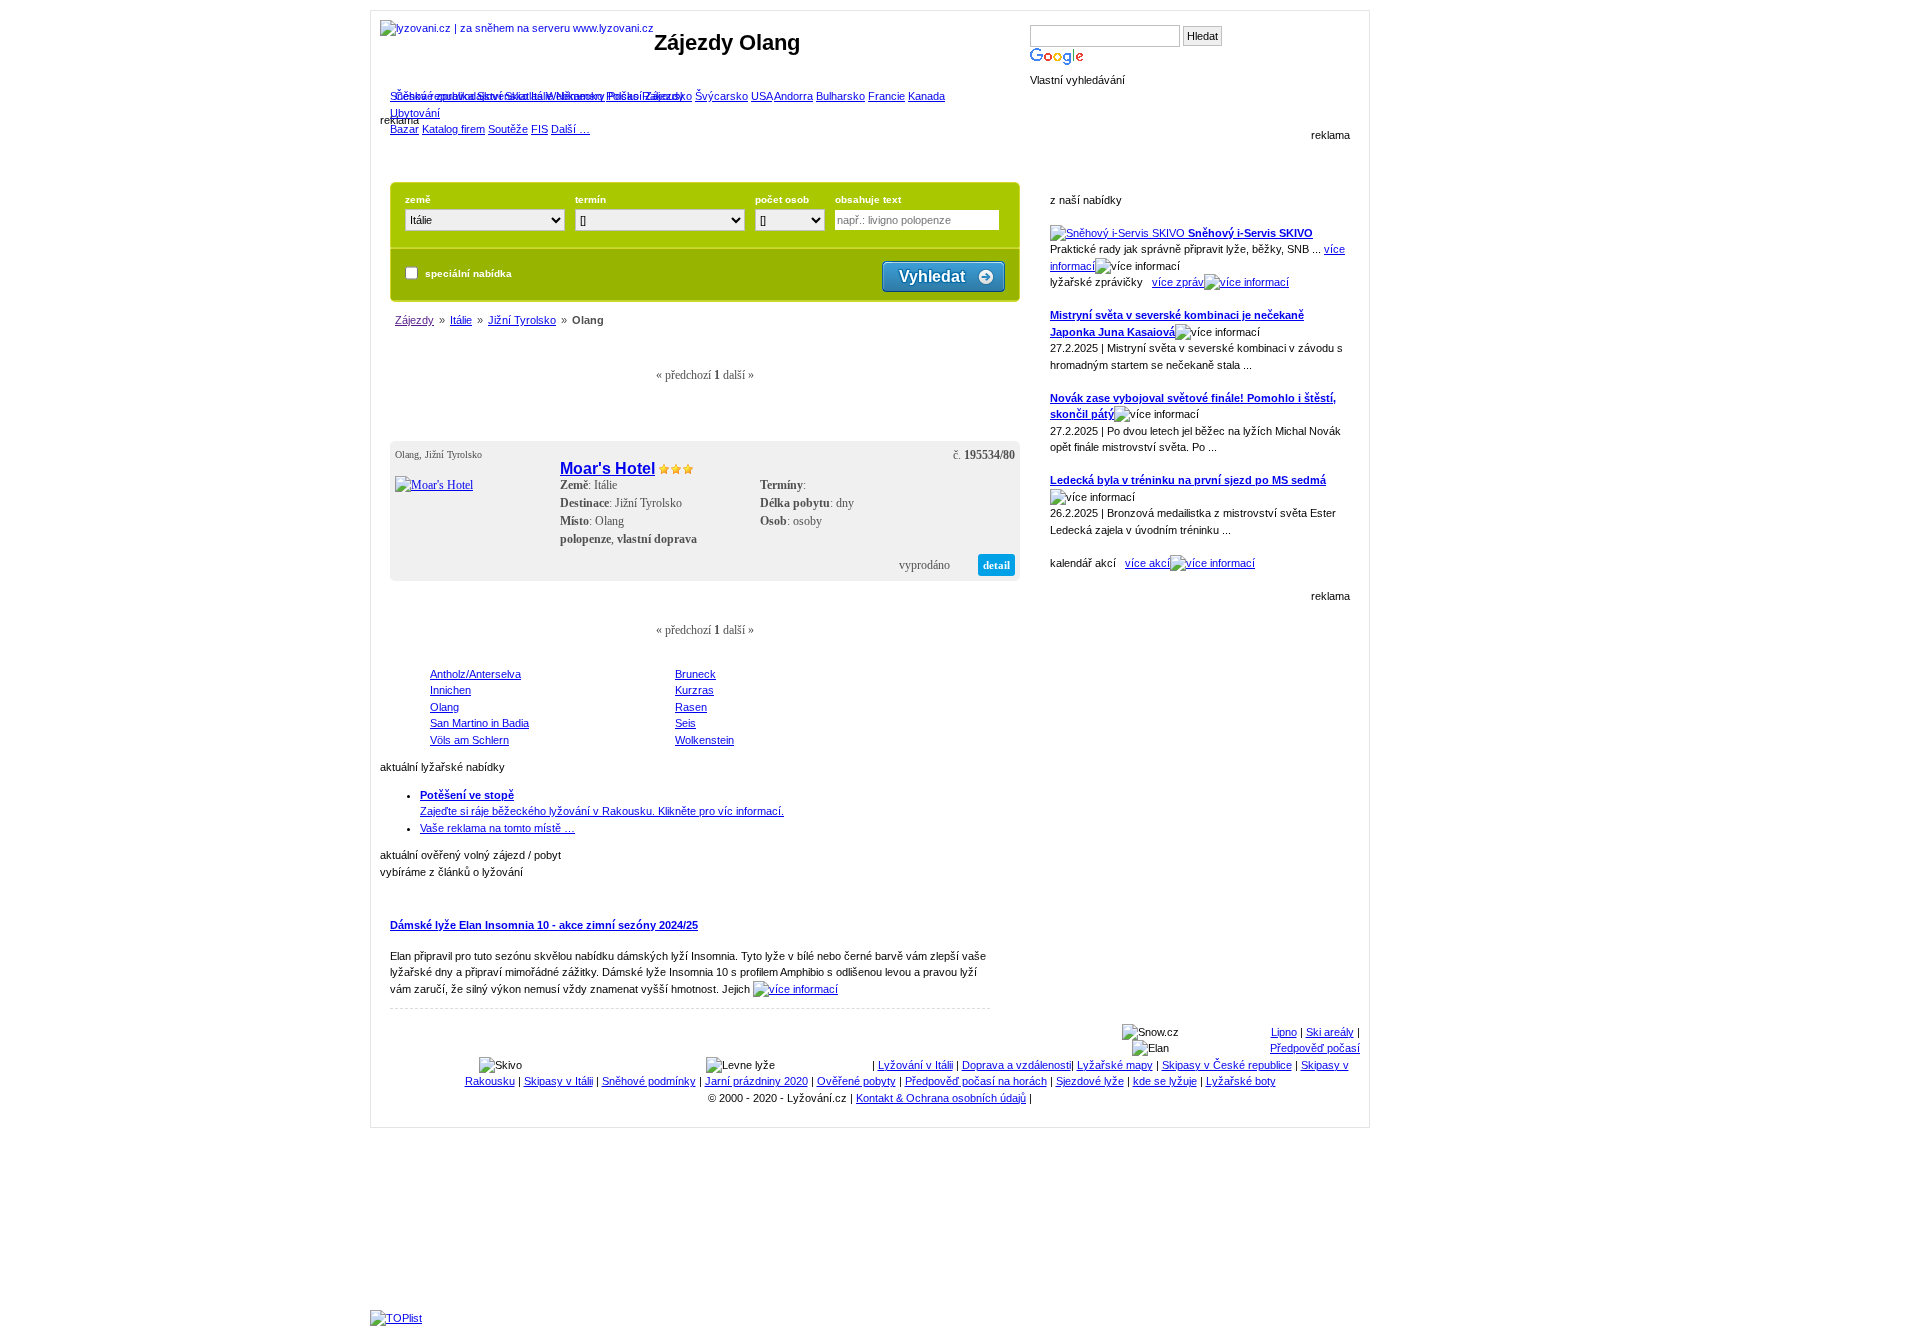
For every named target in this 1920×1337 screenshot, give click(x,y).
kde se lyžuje (1165, 1081)
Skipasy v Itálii (558, 1081)
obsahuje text (868, 199)
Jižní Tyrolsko (522, 320)
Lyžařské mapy (1115, 1065)
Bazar (404, 129)
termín (590, 199)
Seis (685, 723)
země (418, 199)
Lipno (1284, 1032)
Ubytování (415, 113)
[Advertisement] (1200, 804)
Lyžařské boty (1241, 1081)
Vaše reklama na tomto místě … (497, 828)
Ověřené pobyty (856, 1081)
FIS (539, 129)
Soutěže (508, 129)
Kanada (926, 96)
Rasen (691, 707)
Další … (570, 129)
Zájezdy (414, 320)
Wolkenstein (704, 740)
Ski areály (1330, 1032)
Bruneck (695, 674)
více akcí (1147, 563)
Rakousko (667, 96)
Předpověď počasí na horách (976, 1081)
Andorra (793, 96)
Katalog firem (453, 129)
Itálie (542, 96)
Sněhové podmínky (649, 1081)
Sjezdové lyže (1090, 1081)
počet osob (782, 199)
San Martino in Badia (479, 723)
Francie (886, 96)
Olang (444, 707)
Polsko (622, 96)
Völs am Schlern (469, 740)
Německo (579, 96)
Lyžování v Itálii (915, 1065)
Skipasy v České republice (1227, 1065)
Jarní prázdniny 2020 (756, 1081)
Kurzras (694, 690)
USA (761, 96)
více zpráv (1178, 282)
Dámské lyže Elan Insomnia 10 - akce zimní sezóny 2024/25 (544, 925)
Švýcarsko (721, 96)
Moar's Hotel (607, 468)
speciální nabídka (468, 273)
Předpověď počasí (1315, 1048)
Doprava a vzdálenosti (1016, 1065)
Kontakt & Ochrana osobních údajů (941, 1098)
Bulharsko (840, 96)
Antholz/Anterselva (475, 674)
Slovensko (502, 96)
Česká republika (434, 96)
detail (996, 565)
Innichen (450, 690)
